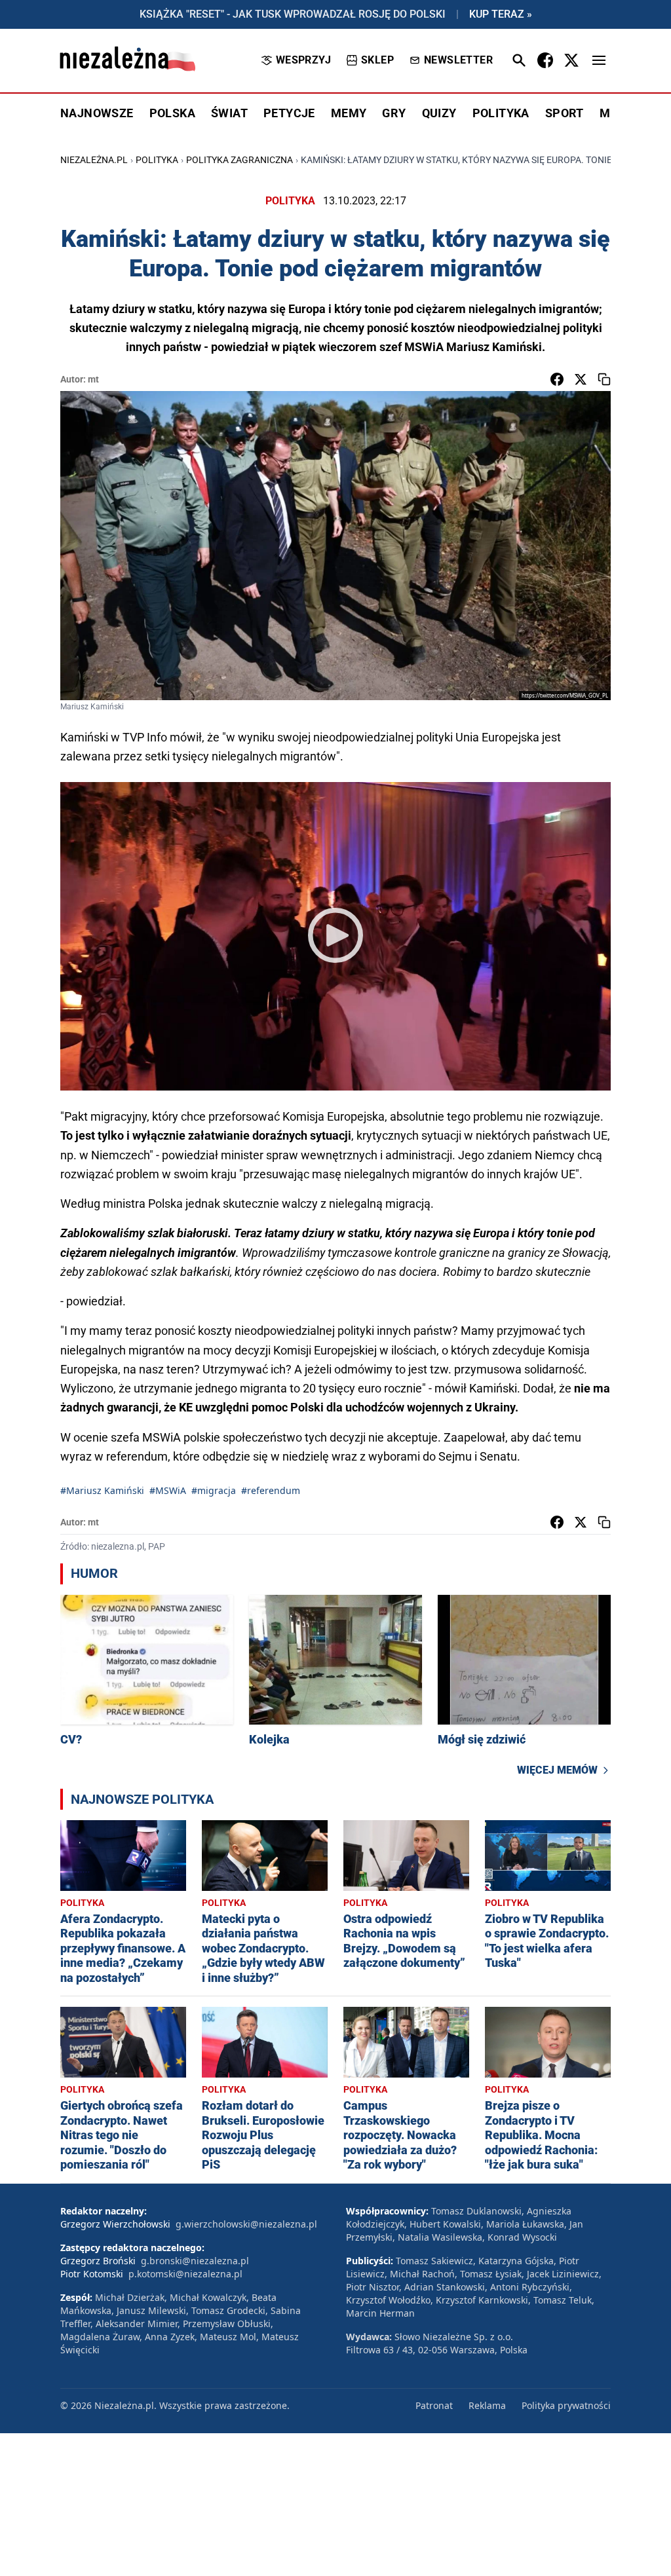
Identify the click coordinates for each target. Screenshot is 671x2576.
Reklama (487, 2405)
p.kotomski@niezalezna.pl (185, 2274)
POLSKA (172, 113)
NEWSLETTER (458, 60)
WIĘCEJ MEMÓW (557, 1770)
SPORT (565, 113)
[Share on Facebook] (557, 379)
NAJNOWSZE (97, 113)
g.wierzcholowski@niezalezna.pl (246, 2224)
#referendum (271, 1490)
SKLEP (377, 60)
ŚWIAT (229, 113)
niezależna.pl (94, 160)
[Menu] (599, 60)
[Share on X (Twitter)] (581, 379)
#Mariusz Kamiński (102, 1490)
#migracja (214, 1490)
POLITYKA (501, 113)
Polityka (157, 160)
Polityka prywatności (566, 2405)
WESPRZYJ (303, 60)
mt (93, 379)
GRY (394, 113)
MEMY (349, 113)
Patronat (434, 2405)
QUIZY (439, 113)
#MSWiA (168, 1490)
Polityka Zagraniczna (240, 160)
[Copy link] (604, 379)
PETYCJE (289, 113)
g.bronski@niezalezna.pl (195, 2261)
